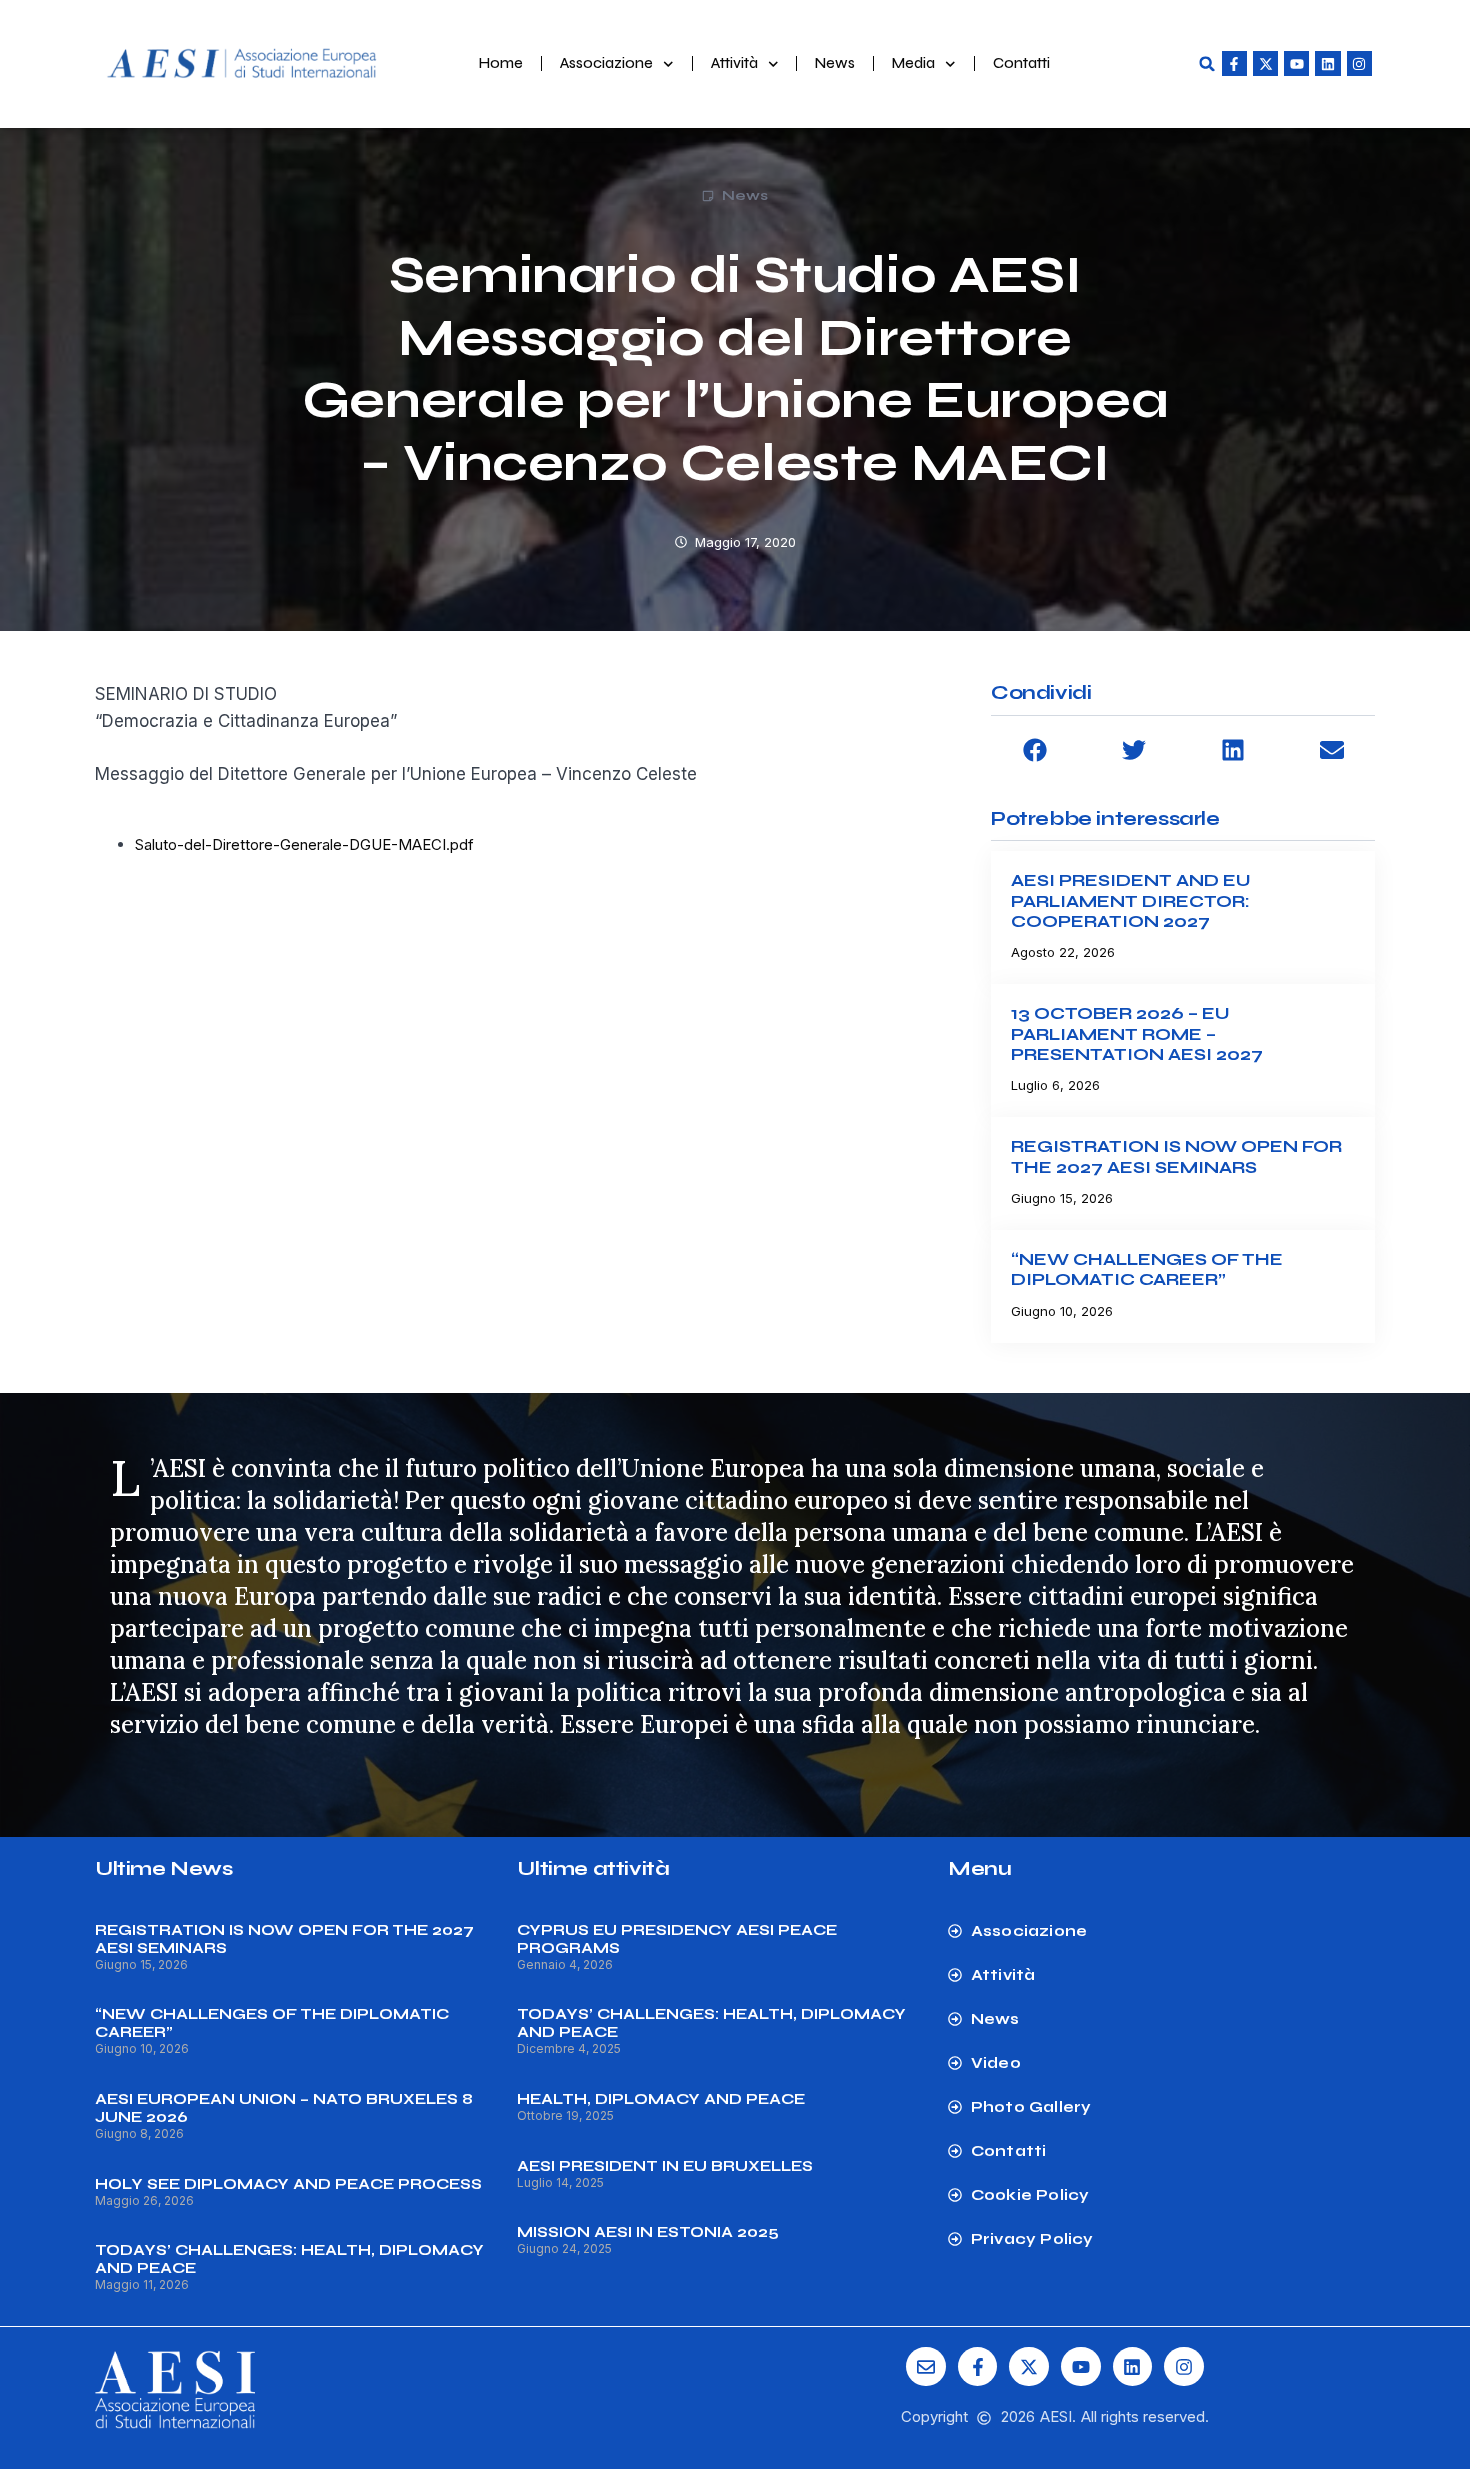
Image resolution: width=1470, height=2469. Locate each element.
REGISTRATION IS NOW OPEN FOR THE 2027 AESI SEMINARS (1176, 1156)
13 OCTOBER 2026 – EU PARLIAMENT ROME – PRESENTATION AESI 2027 (1137, 1034)
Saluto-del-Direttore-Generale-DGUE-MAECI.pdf (304, 844)
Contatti (1021, 63)
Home (501, 63)
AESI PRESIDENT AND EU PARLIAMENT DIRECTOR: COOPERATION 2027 (1131, 901)
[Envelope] (926, 2367)
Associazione (606, 63)
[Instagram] (1359, 63)
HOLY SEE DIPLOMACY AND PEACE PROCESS (288, 2184)
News (835, 63)
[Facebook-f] (1234, 63)
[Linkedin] (1327, 63)
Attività (734, 63)
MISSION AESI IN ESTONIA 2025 (648, 2232)
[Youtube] (1296, 63)
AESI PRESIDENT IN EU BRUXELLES (665, 2166)
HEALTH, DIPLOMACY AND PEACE (661, 2099)
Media (913, 63)
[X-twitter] (1265, 63)
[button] (1207, 64)
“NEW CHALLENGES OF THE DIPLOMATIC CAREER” (1147, 1269)
